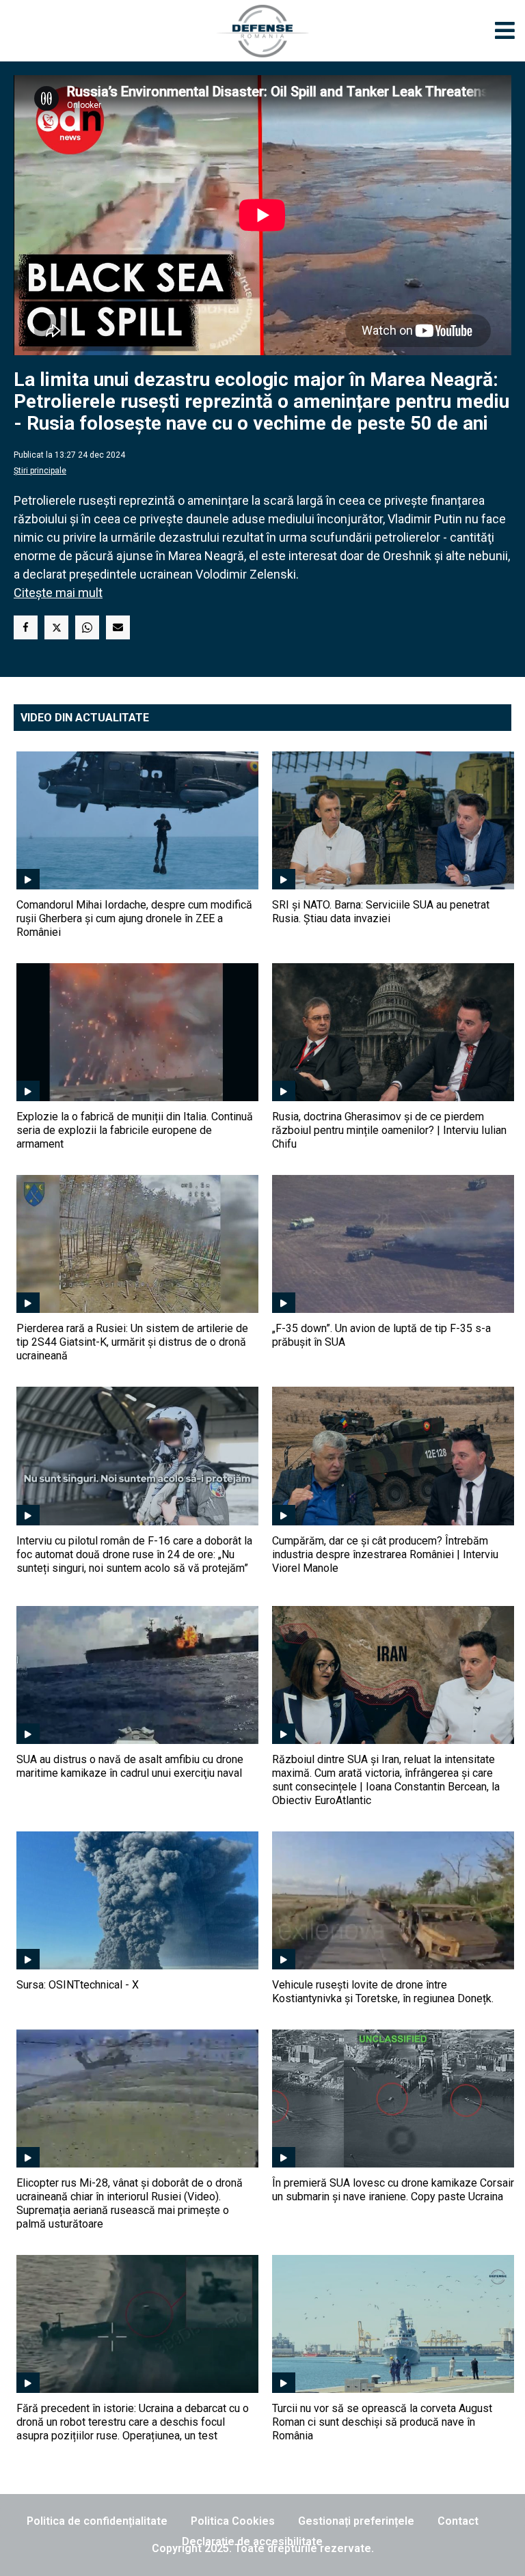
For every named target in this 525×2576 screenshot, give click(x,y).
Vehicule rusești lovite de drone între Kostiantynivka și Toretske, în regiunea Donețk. (383, 1992)
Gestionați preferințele (356, 2521)
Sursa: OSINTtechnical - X (78, 1985)
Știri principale (40, 471)
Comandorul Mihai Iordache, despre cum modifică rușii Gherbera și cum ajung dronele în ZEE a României (134, 918)
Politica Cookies (233, 2521)
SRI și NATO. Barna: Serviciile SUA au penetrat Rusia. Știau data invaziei (381, 912)
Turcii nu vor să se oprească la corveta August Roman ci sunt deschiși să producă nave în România (382, 2422)
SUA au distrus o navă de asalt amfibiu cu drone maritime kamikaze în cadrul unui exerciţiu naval (130, 1766)
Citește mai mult (58, 593)
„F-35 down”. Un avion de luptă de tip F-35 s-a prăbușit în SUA (381, 1335)
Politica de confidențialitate (97, 2521)
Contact (458, 2521)
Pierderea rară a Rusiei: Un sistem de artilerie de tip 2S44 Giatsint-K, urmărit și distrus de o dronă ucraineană (132, 1342)
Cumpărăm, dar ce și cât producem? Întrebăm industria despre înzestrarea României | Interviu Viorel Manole (385, 1554)
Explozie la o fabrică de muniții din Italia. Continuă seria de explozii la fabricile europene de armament (135, 1130)
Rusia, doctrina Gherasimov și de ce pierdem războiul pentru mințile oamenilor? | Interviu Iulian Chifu (389, 1130)
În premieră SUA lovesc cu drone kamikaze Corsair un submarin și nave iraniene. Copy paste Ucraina (393, 2190)
